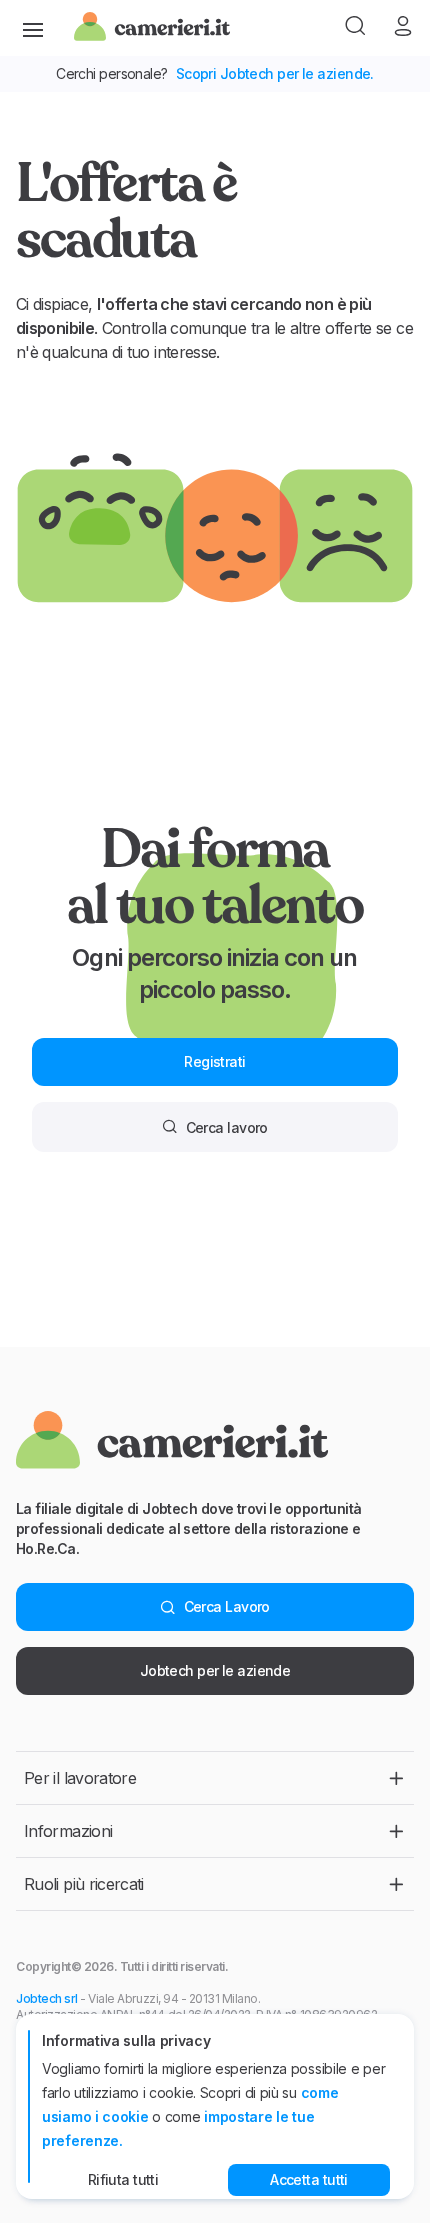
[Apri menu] (33, 28)
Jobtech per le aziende (215, 1670)
